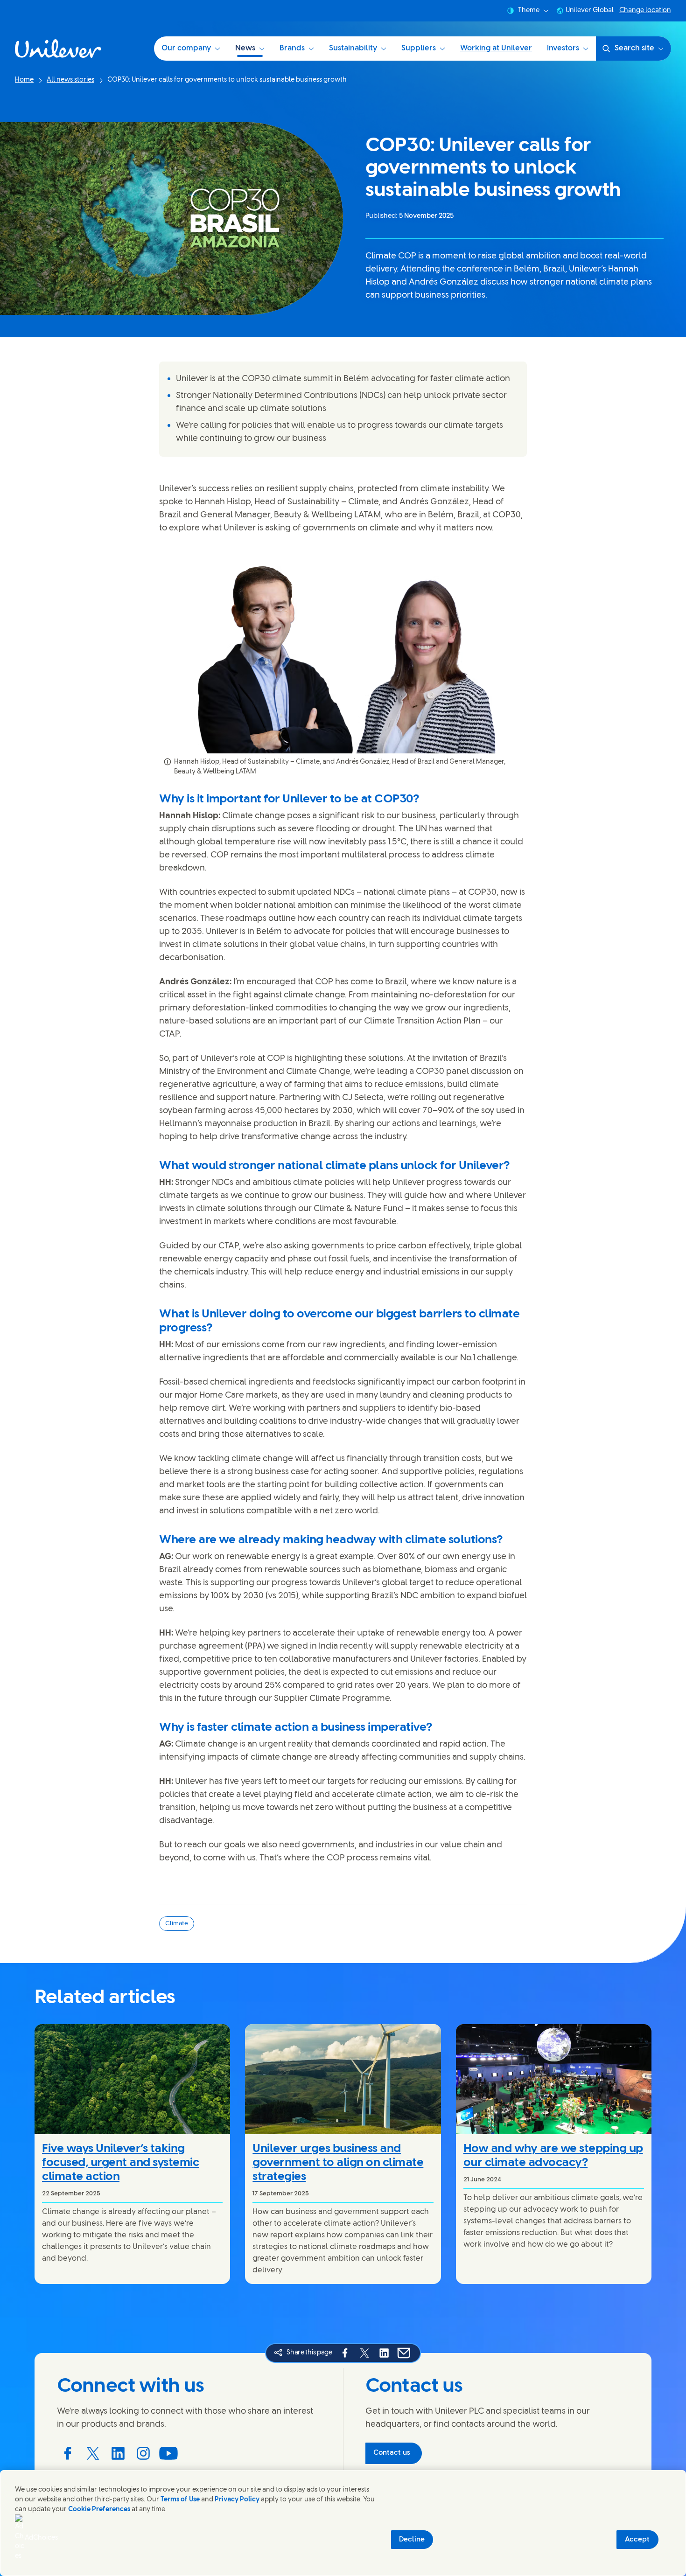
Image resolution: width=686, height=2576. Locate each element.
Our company (186, 48)
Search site (634, 48)
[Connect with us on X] (93, 2453)
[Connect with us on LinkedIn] (118, 2453)
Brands (292, 48)
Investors (563, 48)
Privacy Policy (237, 2500)
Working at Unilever (496, 48)
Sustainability (353, 48)
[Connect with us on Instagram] (143, 2453)
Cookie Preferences (99, 2510)
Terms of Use (180, 2500)
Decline (412, 2540)
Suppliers (419, 48)
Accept (637, 2540)
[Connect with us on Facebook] (68, 2453)
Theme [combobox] (529, 10)
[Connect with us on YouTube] (168, 2453)
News (245, 48)
